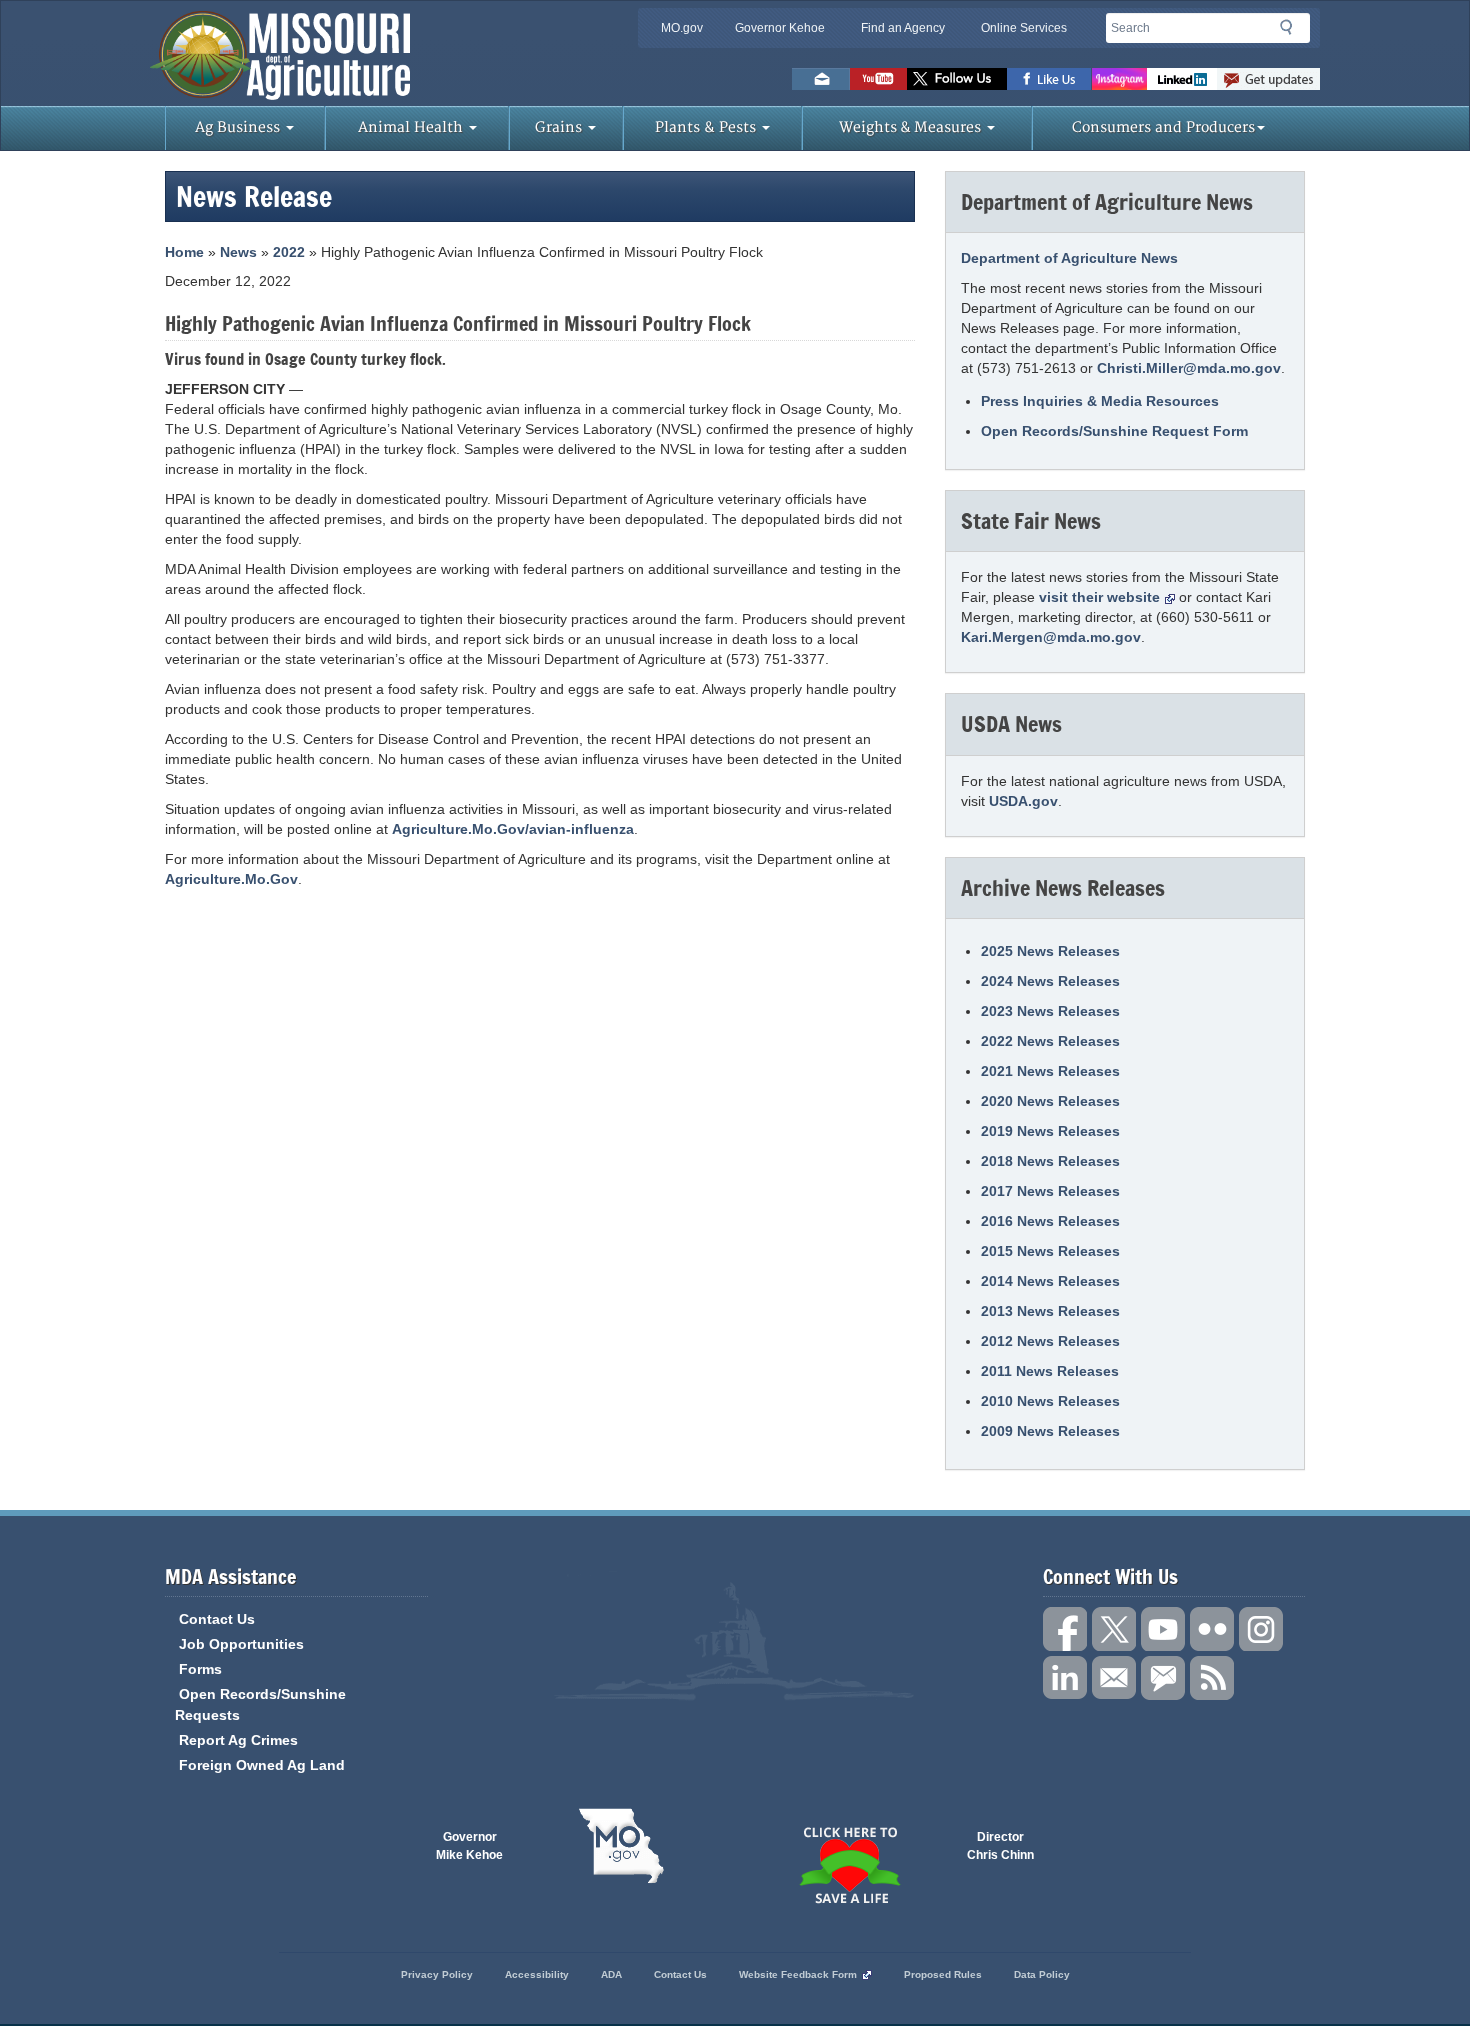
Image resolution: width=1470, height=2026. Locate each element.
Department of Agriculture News (1069, 258)
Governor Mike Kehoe (469, 1846)
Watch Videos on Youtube (878, 79)
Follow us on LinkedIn (1065, 1678)
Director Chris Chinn (1000, 1846)
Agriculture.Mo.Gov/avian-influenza (513, 829)
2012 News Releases (1050, 1341)
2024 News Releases (1050, 981)
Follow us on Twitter (957, 79)
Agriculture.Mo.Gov (231, 879)
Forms (200, 1669)
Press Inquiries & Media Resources (1100, 401)
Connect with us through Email (1114, 1678)
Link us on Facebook (1065, 1629)
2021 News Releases (1050, 1071)
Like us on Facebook (1049, 79)
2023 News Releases (1050, 1011)
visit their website (1099, 597)
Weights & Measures (912, 127)
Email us (821, 79)
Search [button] (1292, 31)
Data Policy (1042, 1974)
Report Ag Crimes (238, 1740)
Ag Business (239, 127)
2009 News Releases (1050, 1431)
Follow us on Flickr (1212, 1629)
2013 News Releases (1050, 1311)
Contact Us (217, 1619)
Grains (560, 127)
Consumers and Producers (1163, 127)
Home (184, 252)
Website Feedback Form (798, 1974)
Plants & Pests (707, 127)
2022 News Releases (1050, 1041)
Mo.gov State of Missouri (621, 1846)
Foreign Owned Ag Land (262, 1765)
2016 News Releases (1050, 1221)
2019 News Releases (1050, 1131)
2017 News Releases (1050, 1191)
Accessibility (537, 1974)
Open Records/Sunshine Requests (260, 1704)
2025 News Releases (1050, 951)
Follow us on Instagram (1119, 79)
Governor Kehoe (780, 28)
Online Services (1024, 28)
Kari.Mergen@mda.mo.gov (1051, 637)
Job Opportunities (241, 1644)
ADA (611, 1974)
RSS (1212, 1678)
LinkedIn (1182, 79)
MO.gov (682, 28)
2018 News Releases (1050, 1161)
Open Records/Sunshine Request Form (1114, 431)
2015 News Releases (1050, 1251)
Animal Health (412, 127)
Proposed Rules (943, 1974)
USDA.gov (1023, 801)
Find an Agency (903, 28)
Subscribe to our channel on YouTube (1163, 1629)
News (238, 252)
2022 (289, 252)
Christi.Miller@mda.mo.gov (1189, 368)
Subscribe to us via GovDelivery (1268, 79)
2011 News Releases (1050, 1371)
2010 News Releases (1050, 1401)
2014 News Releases (1050, 1281)
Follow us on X (1114, 1629)
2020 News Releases (1050, 1101)
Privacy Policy (437, 1974)
